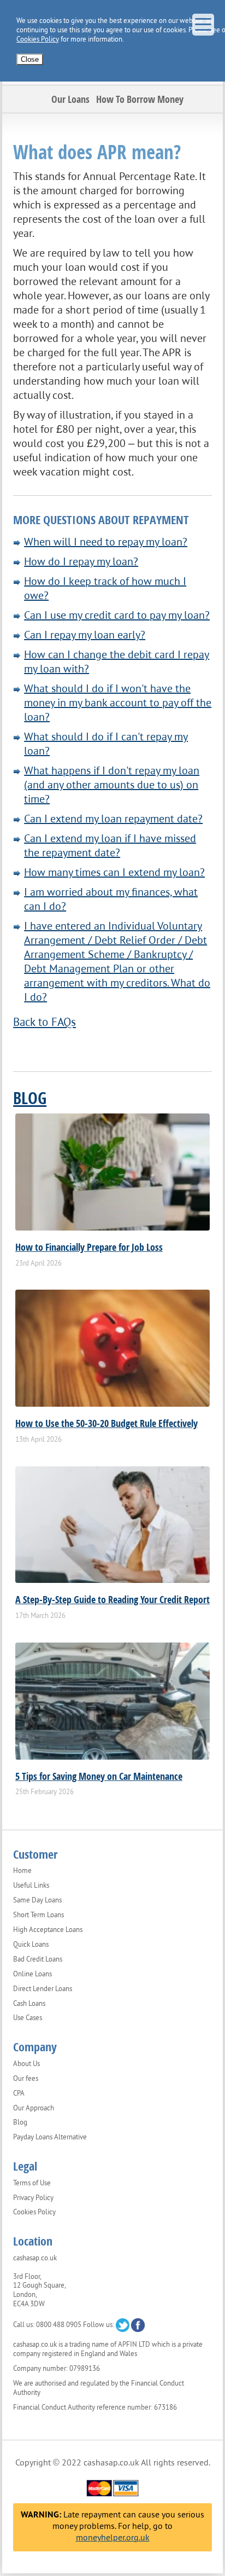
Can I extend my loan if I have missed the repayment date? (110, 845)
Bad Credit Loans (38, 1959)
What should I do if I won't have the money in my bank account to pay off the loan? (118, 703)
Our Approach (34, 2108)
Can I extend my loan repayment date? (113, 819)
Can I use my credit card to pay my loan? (117, 615)
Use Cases (28, 2018)
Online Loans (32, 1974)
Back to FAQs (45, 1022)
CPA (19, 2093)
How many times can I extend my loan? (114, 872)
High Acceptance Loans (48, 1930)
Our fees (26, 2079)
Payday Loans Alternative (50, 2137)
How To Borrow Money (140, 99)
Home (22, 1871)
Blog (30, 1098)
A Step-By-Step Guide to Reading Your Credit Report (112, 1599)
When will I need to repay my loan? (106, 542)
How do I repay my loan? (81, 561)
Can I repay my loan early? (85, 635)
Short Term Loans (39, 1915)
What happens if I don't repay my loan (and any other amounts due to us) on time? (112, 785)
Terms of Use (32, 2183)
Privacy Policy (33, 2198)
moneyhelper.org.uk (113, 2537)
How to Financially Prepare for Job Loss (89, 1247)
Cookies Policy (38, 39)
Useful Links (31, 1885)
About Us (26, 2064)
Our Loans (70, 99)
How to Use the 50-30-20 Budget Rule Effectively (106, 1423)
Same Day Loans (37, 1900)
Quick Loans (31, 1945)
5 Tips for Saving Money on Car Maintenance (99, 1776)
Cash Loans (29, 2004)
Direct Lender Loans (43, 1989)
